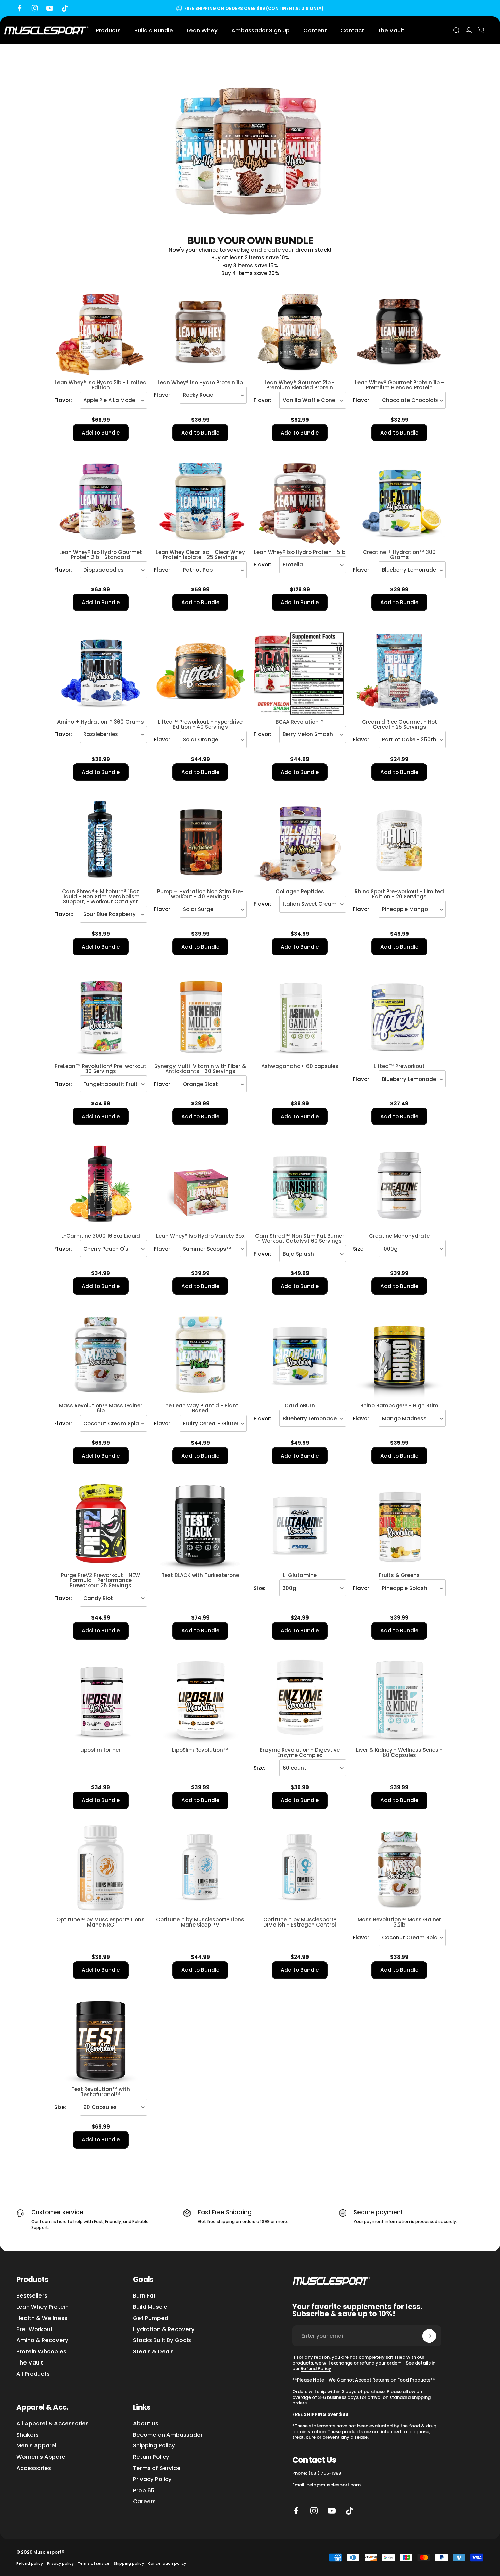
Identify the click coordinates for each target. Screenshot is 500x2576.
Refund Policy (316, 2368)
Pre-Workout (35, 2330)
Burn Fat (144, 2296)
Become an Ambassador (168, 2435)
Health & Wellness (42, 2318)
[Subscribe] (429, 2336)
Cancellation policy (167, 2564)
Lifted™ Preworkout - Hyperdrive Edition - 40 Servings (200, 724)
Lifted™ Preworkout (399, 1066)
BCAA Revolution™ (300, 722)
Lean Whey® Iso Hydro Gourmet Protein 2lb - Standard (101, 555)
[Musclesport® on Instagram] (314, 2511)
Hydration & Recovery (164, 2330)
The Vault (30, 2363)
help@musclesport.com (334, 2485)
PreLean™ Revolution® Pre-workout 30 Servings (101, 1069)
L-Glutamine (300, 1575)
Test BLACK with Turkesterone (200, 1575)
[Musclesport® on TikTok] (349, 2511)
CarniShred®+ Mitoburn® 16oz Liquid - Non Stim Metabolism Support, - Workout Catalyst (101, 896)
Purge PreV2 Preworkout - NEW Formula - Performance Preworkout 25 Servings (101, 1580)
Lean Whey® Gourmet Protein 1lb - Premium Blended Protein (399, 385)
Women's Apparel (41, 2457)
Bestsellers (32, 2296)
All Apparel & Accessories (53, 2424)
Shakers (28, 2435)
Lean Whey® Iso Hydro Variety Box (200, 1236)
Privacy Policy (152, 2480)
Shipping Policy (154, 2446)
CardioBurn (300, 1405)
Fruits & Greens (399, 1575)
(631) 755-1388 (325, 2473)
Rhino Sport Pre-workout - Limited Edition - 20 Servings (399, 894)
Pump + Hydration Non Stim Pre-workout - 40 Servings (200, 894)
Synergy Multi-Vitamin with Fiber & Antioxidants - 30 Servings (200, 1069)
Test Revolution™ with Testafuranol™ (101, 2092)
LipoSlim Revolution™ (200, 1750)
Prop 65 (144, 2491)
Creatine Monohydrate (399, 1236)
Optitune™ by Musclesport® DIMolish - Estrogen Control (300, 1922)
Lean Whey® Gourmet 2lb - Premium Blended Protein (300, 385)
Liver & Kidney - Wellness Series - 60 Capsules (399, 1752)
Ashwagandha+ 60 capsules (300, 1066)
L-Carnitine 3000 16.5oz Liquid (101, 1236)
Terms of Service (157, 2468)
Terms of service (94, 2564)
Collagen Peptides (300, 891)
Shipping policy (129, 2564)
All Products (33, 2374)
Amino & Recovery (42, 2341)
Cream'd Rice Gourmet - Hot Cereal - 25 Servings (399, 724)
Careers (144, 2502)
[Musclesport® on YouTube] (332, 2511)
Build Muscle (150, 2307)
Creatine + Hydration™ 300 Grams (399, 555)
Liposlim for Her (101, 1750)
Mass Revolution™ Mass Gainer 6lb (101, 1408)
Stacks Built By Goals (162, 2341)
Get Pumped (151, 2318)
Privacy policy (60, 2564)
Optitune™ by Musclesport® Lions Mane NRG (101, 1922)
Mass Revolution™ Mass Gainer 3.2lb (399, 1922)
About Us (146, 2424)
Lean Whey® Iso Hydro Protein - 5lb (300, 552)
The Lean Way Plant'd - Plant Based (200, 1408)
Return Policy (151, 2457)
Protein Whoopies (41, 2352)
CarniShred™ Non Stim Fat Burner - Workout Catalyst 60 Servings (300, 1238)
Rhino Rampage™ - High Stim (399, 1405)
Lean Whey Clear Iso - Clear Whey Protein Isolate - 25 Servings (200, 555)
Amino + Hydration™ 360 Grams (101, 722)
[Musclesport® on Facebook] (296, 2511)
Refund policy (30, 2564)
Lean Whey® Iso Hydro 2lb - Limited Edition (101, 385)
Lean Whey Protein (43, 2307)
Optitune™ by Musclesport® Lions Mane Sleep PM (200, 1922)
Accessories (34, 2468)
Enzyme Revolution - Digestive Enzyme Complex (300, 1752)
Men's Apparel (36, 2446)
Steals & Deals (153, 2352)
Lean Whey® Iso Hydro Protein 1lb (200, 382)
